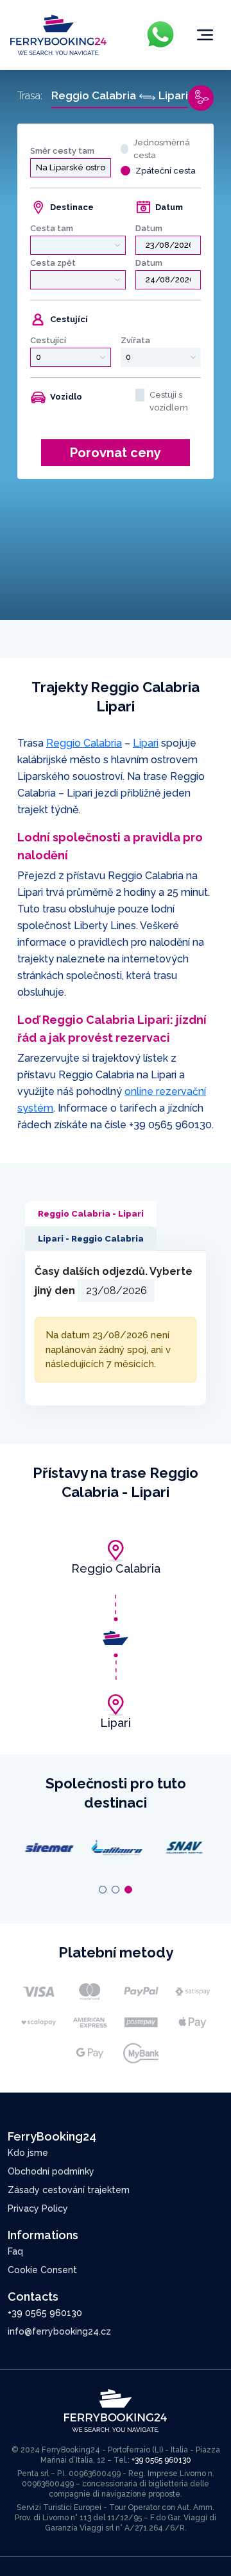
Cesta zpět (53, 263)
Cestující (48, 340)
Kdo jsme (28, 2153)
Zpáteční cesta (166, 171)
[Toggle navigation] (205, 35)
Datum (149, 228)
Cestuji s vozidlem (169, 401)
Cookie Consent (42, 2270)
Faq (15, 2251)
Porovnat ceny (116, 453)
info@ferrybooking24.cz (59, 2331)
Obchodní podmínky (51, 2171)
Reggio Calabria (84, 743)
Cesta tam (52, 228)
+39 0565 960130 (170, 1125)
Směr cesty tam (62, 151)
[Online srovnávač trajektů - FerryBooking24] (58, 34)
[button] (103, 1890)
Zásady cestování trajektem (69, 2190)
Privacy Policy (38, 2208)
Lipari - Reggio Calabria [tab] (91, 1239)
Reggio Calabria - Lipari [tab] (91, 1214)
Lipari (146, 743)
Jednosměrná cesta (162, 149)
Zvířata (135, 340)
